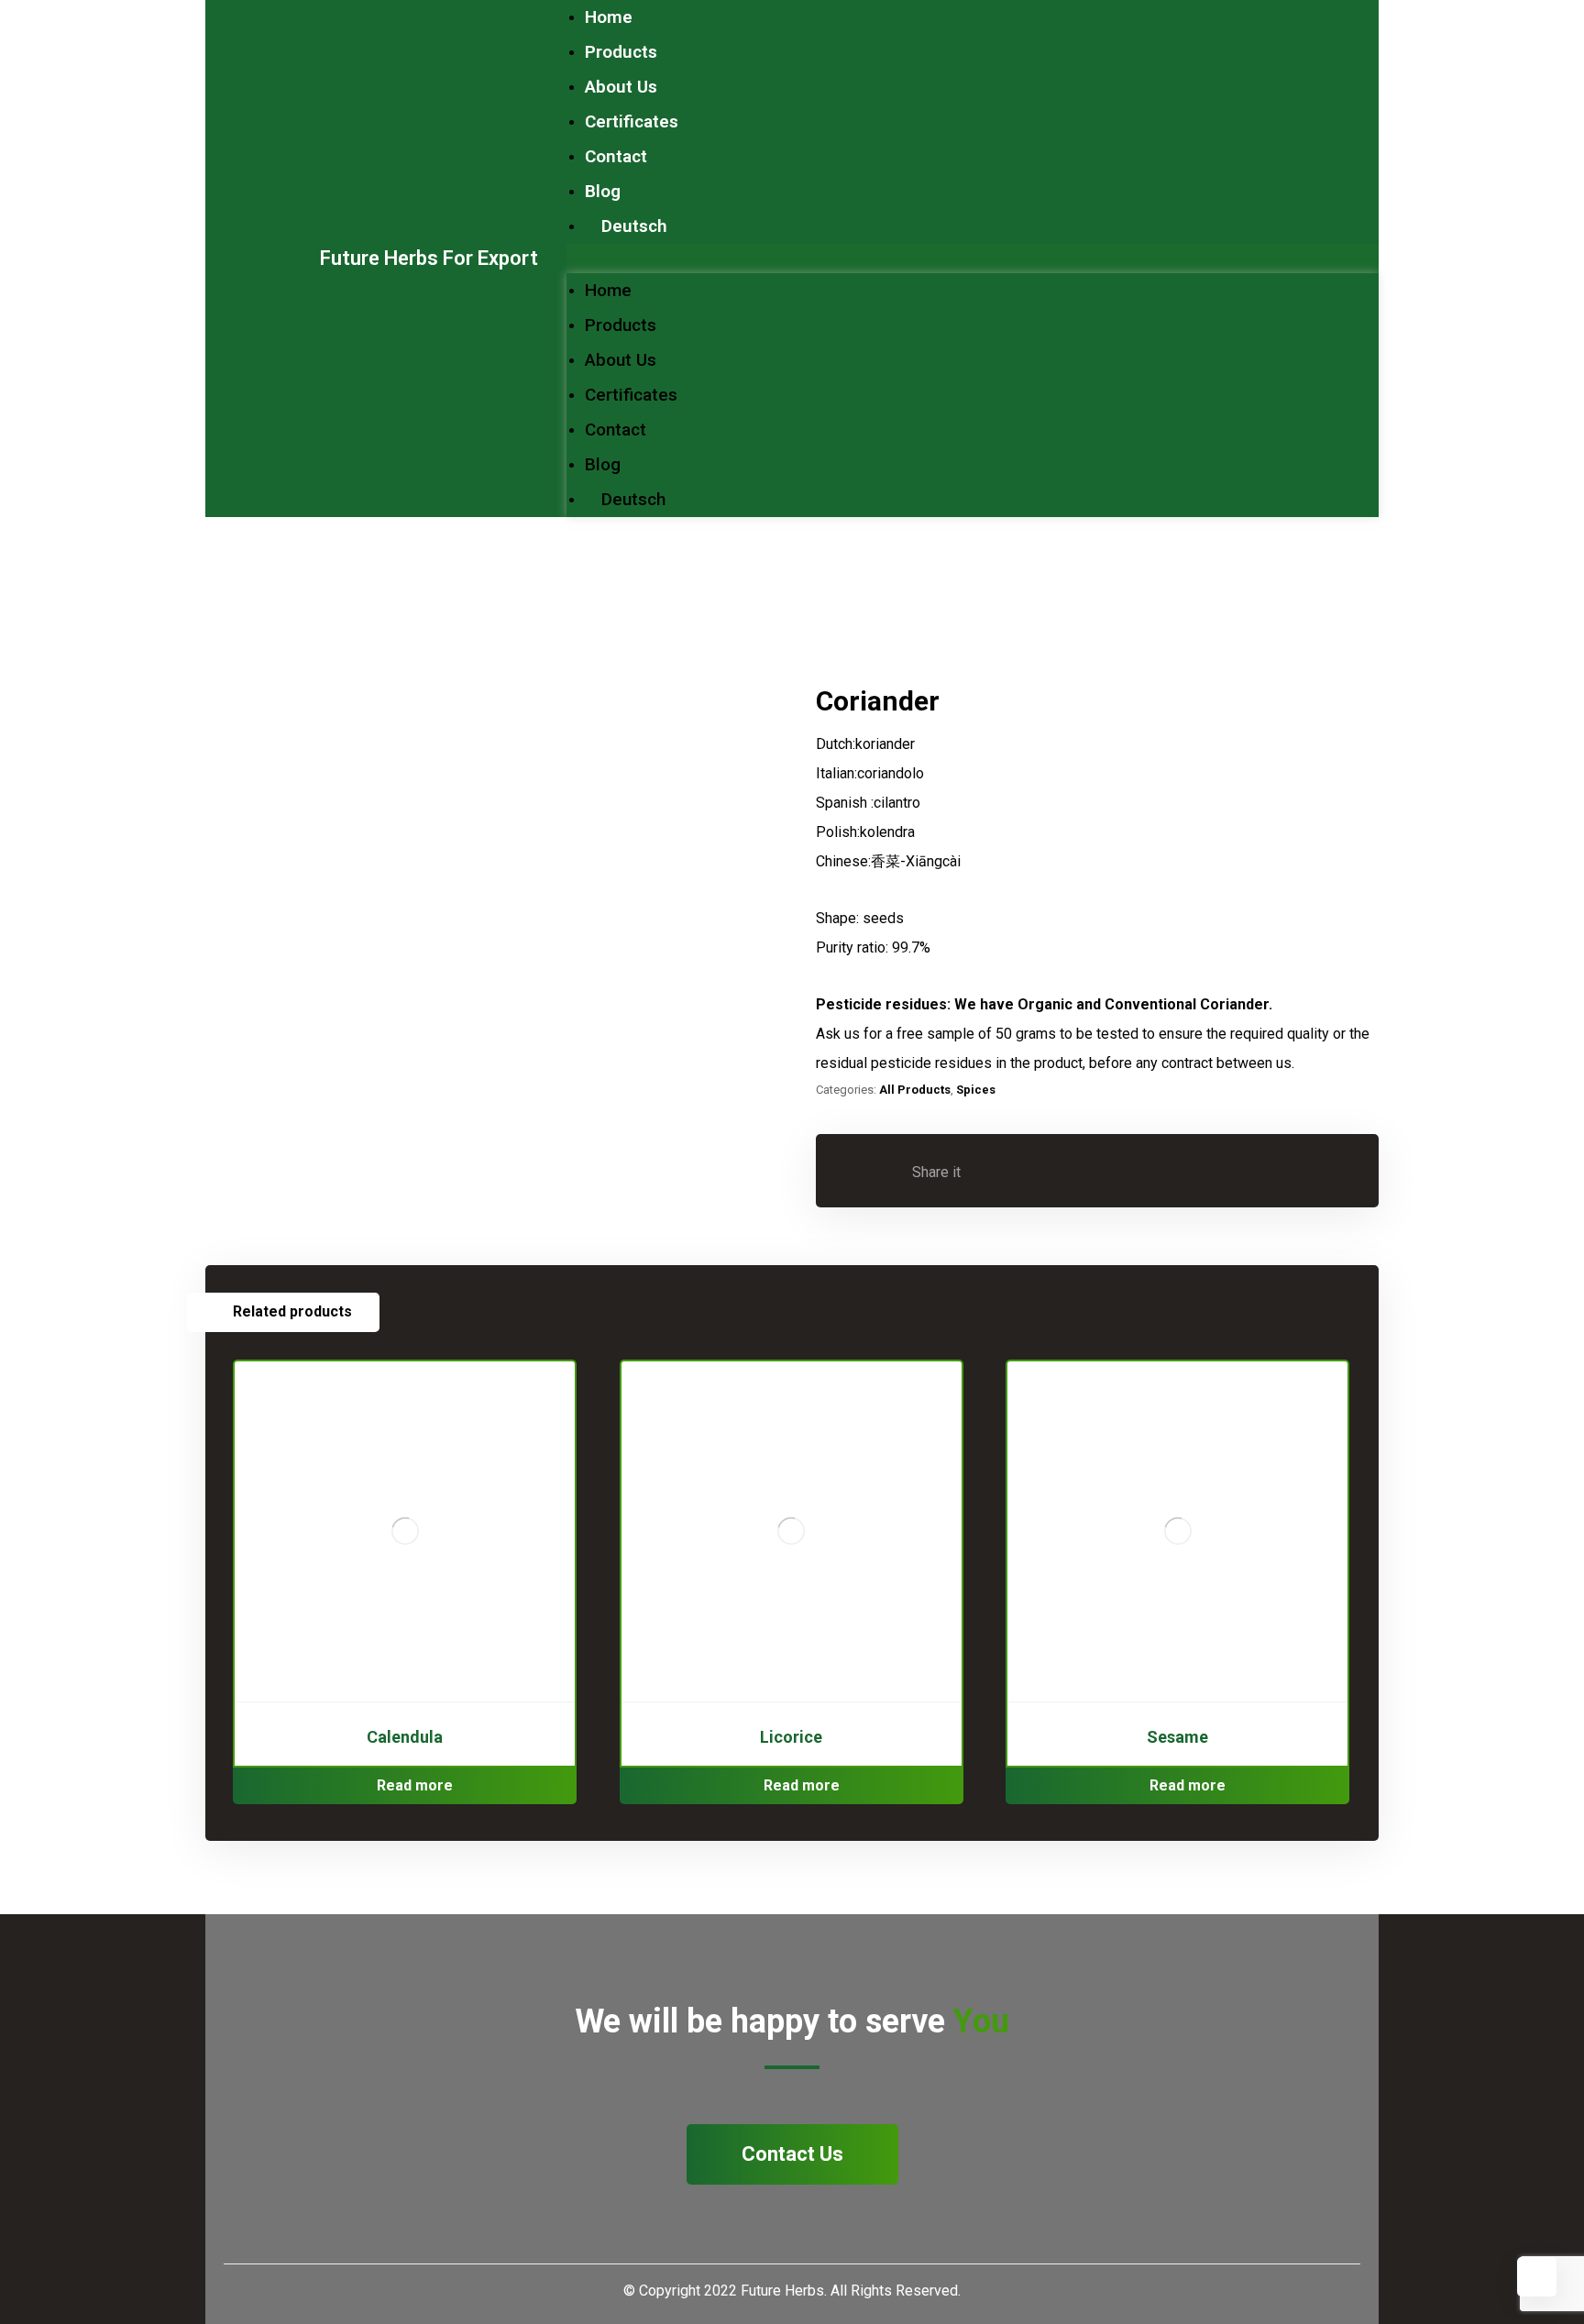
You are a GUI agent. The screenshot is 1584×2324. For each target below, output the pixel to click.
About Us (621, 87)
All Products (915, 1090)
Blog (603, 191)
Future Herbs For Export (429, 258)
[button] (973, 259)
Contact (616, 156)
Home (609, 17)
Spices (976, 1090)
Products (621, 52)
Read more (415, 1785)
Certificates (632, 121)
